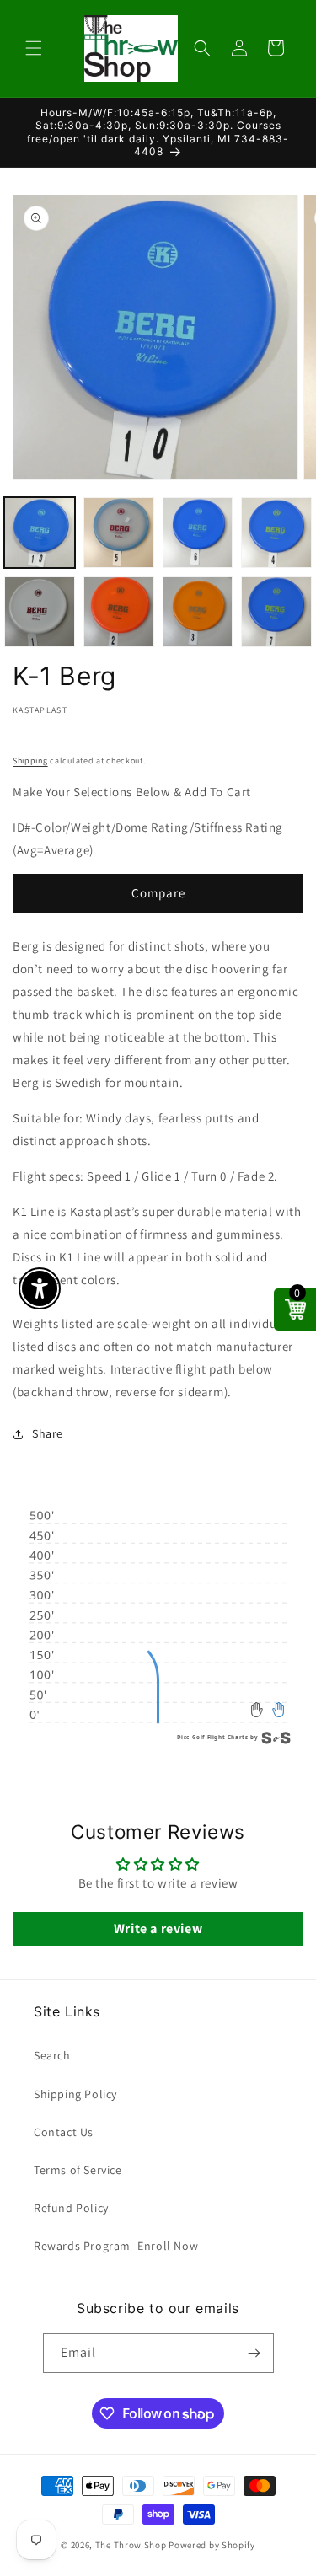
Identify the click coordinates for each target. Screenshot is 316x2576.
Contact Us (64, 2132)
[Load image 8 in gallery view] (276, 612)
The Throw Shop (131, 2545)
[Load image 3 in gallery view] (198, 533)
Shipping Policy (75, 2094)
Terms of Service (78, 2170)
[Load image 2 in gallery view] (119, 533)
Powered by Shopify (212, 2545)
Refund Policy (71, 2208)
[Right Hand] (279, 1709)
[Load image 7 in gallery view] (198, 612)
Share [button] (48, 1433)
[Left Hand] (257, 1709)
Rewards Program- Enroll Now (116, 2246)
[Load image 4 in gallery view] (276, 533)
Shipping (30, 760)
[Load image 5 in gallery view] (40, 612)
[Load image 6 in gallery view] (119, 612)
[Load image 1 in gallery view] (40, 533)
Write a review (158, 1928)
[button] (34, 48)
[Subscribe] (254, 2353)
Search (52, 2055)
